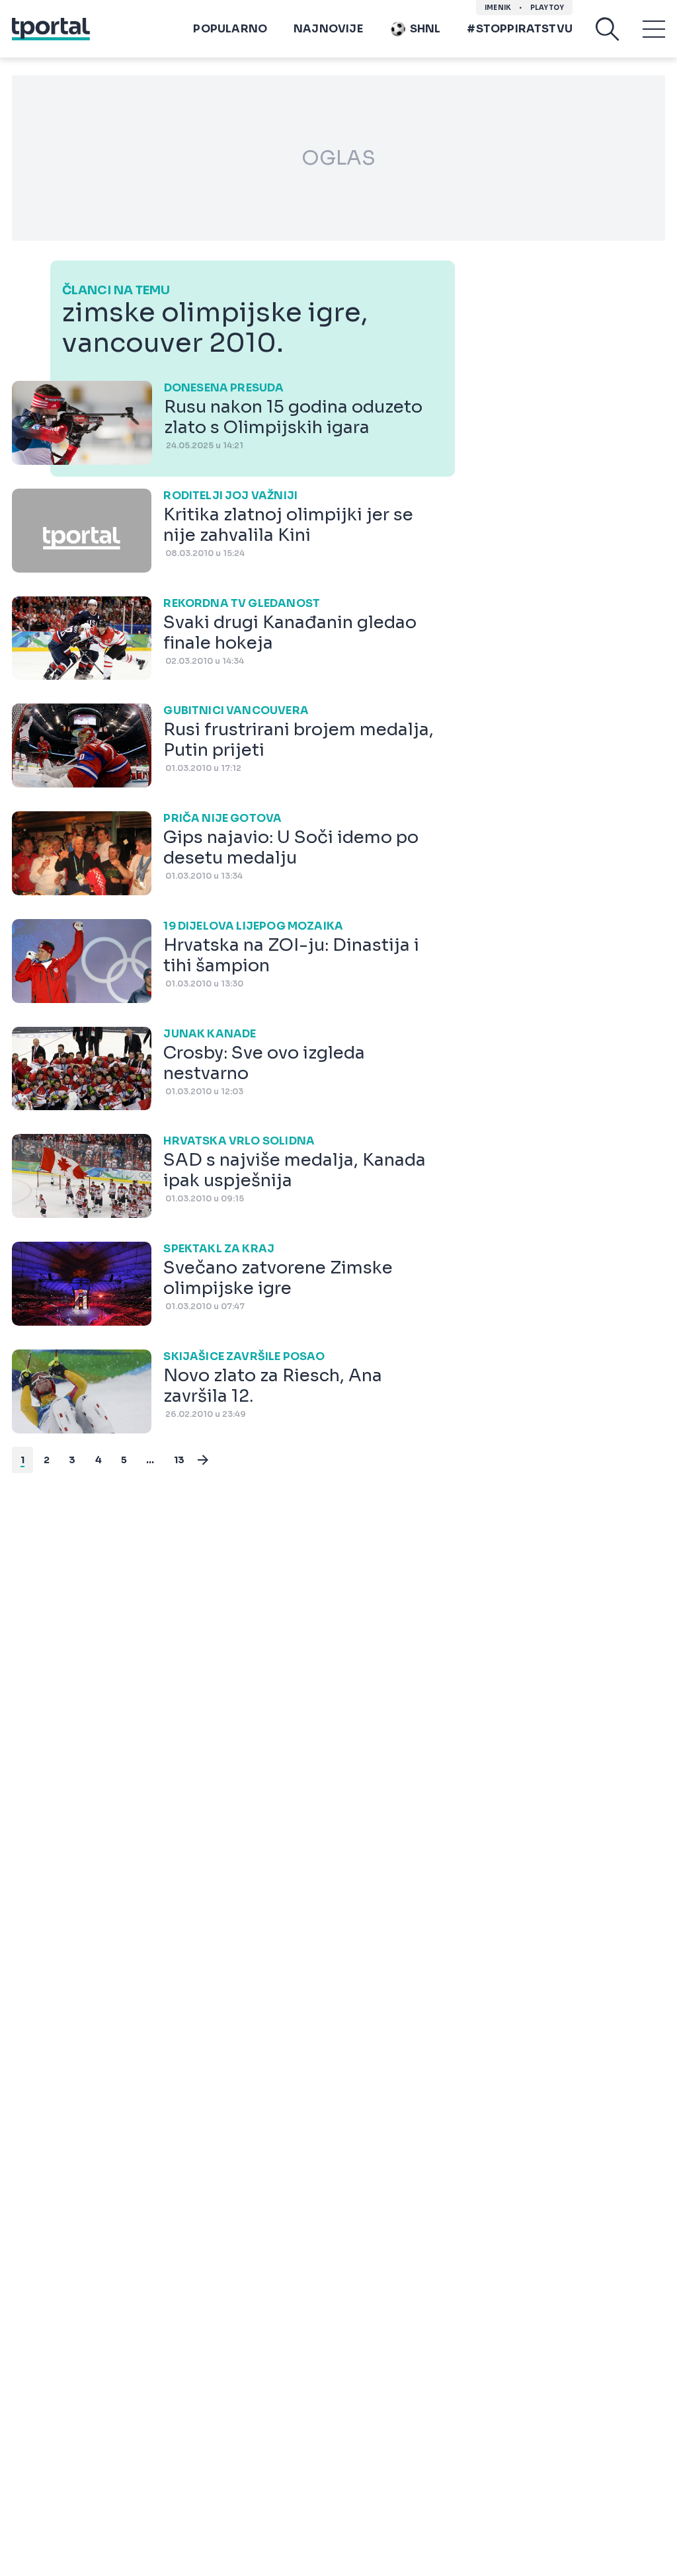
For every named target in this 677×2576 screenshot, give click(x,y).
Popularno (230, 29)
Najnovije (328, 29)
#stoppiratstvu (520, 29)
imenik (498, 8)
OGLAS (338, 158)
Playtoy (547, 8)
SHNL (425, 29)
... (150, 1460)
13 (179, 1460)
